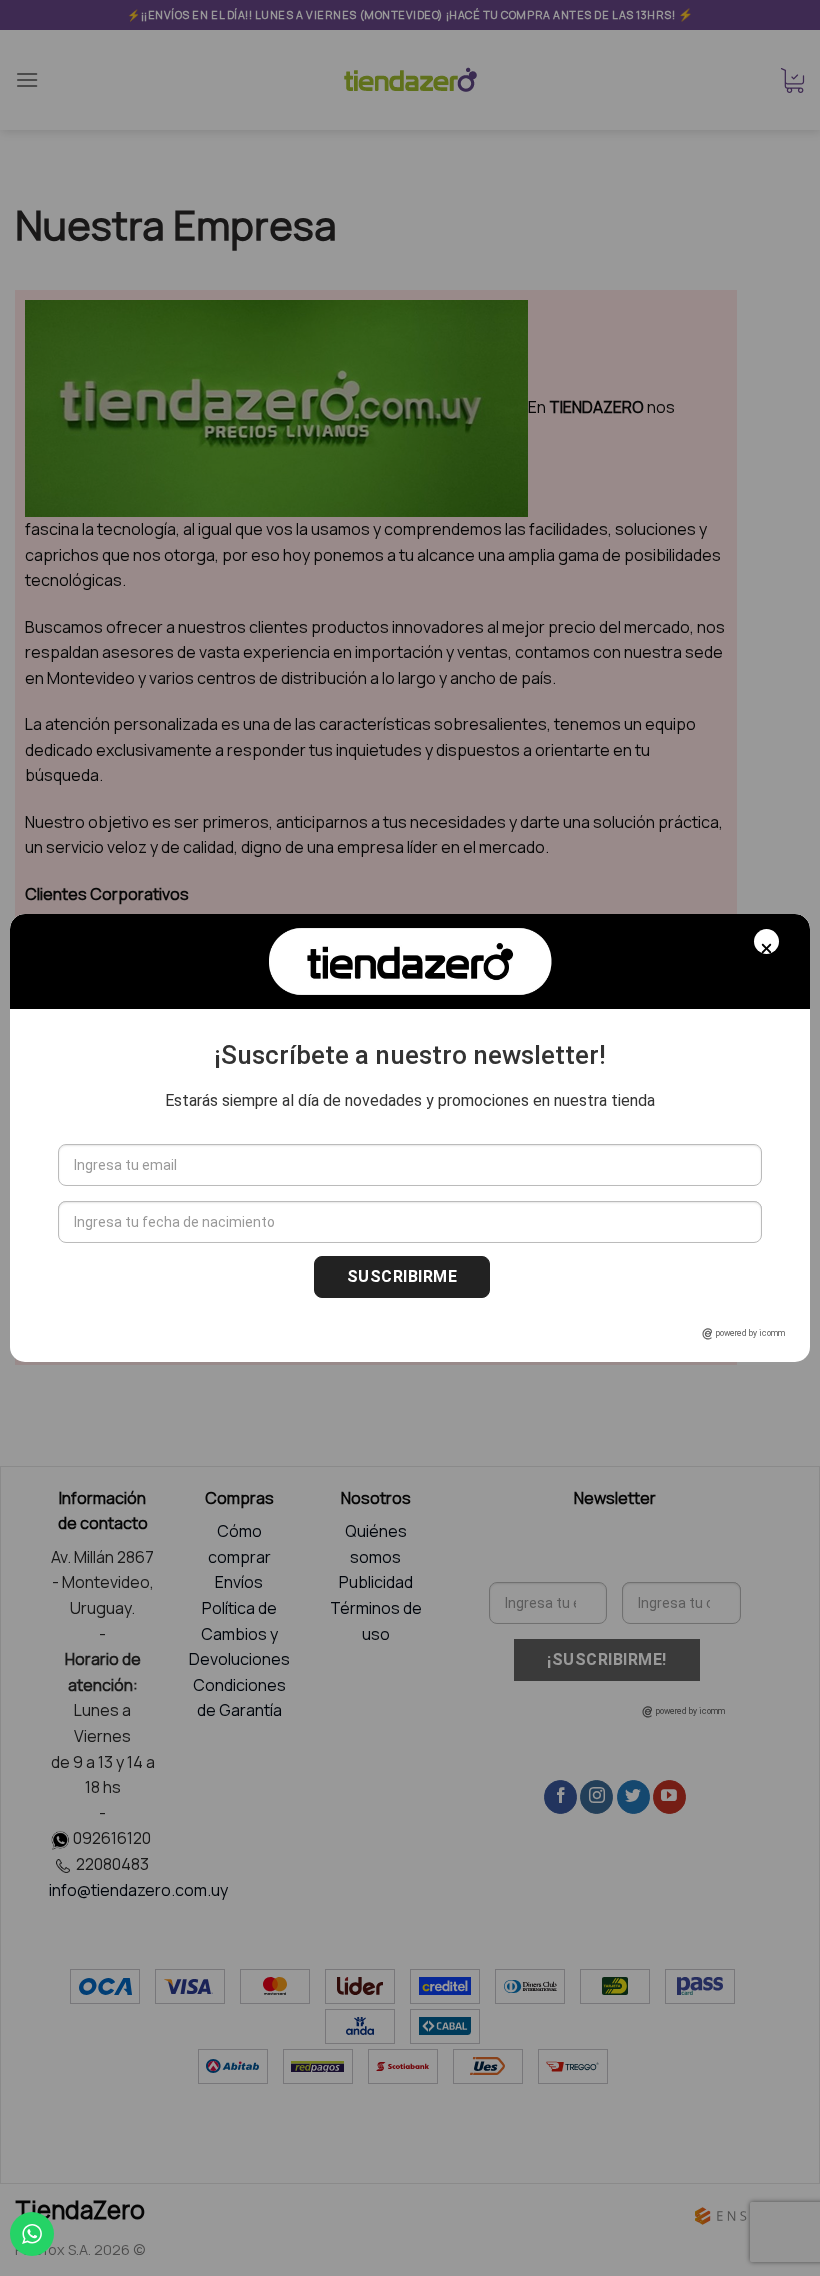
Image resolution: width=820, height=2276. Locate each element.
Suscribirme (402, 1276)
